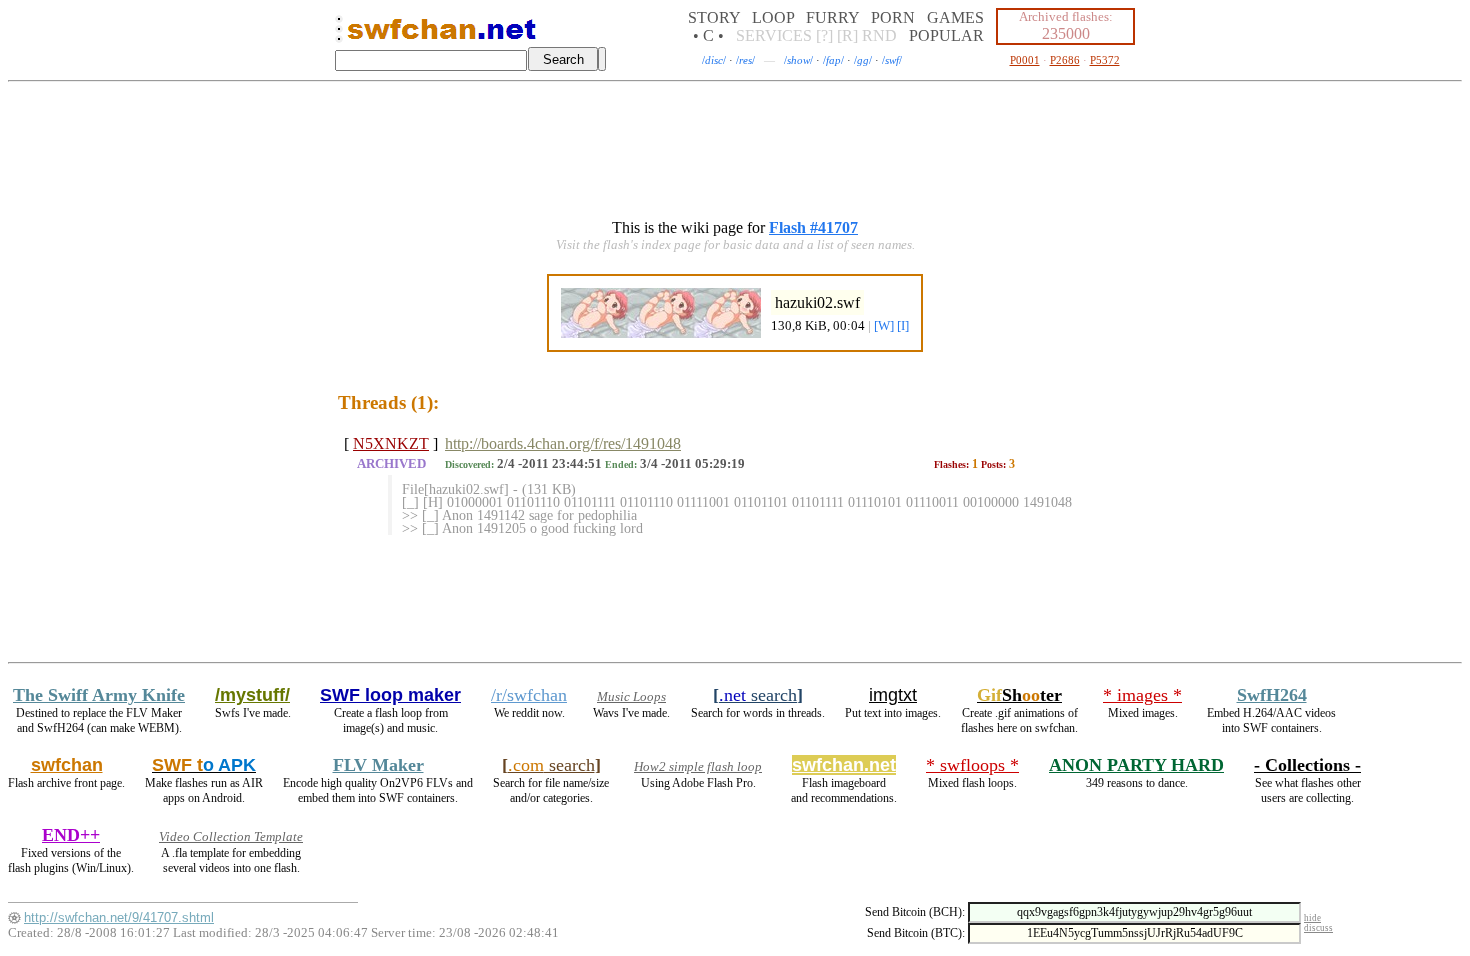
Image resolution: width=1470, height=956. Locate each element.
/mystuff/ (252, 695)
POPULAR (946, 35)
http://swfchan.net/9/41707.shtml (119, 917)
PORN (893, 17)
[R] (847, 35)
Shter (1019, 695)
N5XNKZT (391, 443)
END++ (71, 835)
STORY (714, 17)
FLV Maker (378, 765)
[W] (884, 326)
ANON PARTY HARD (1136, 765)
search (758, 695)
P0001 (1025, 60)
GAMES (955, 17)
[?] (824, 35)
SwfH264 (1272, 695)
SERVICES (774, 35)
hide (1312, 918)
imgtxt (893, 695)
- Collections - (1307, 765)
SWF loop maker (390, 695)
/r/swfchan (529, 695)
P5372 (1105, 60)
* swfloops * (972, 765)
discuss (1318, 928)
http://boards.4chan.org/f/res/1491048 (563, 443)
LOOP (773, 17)
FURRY (832, 17)
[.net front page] (339, 34)
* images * (1142, 695)
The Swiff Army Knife (99, 695)
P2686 (1065, 60)
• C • (708, 35)
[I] (903, 326)
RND (879, 35)
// (714, 60)
